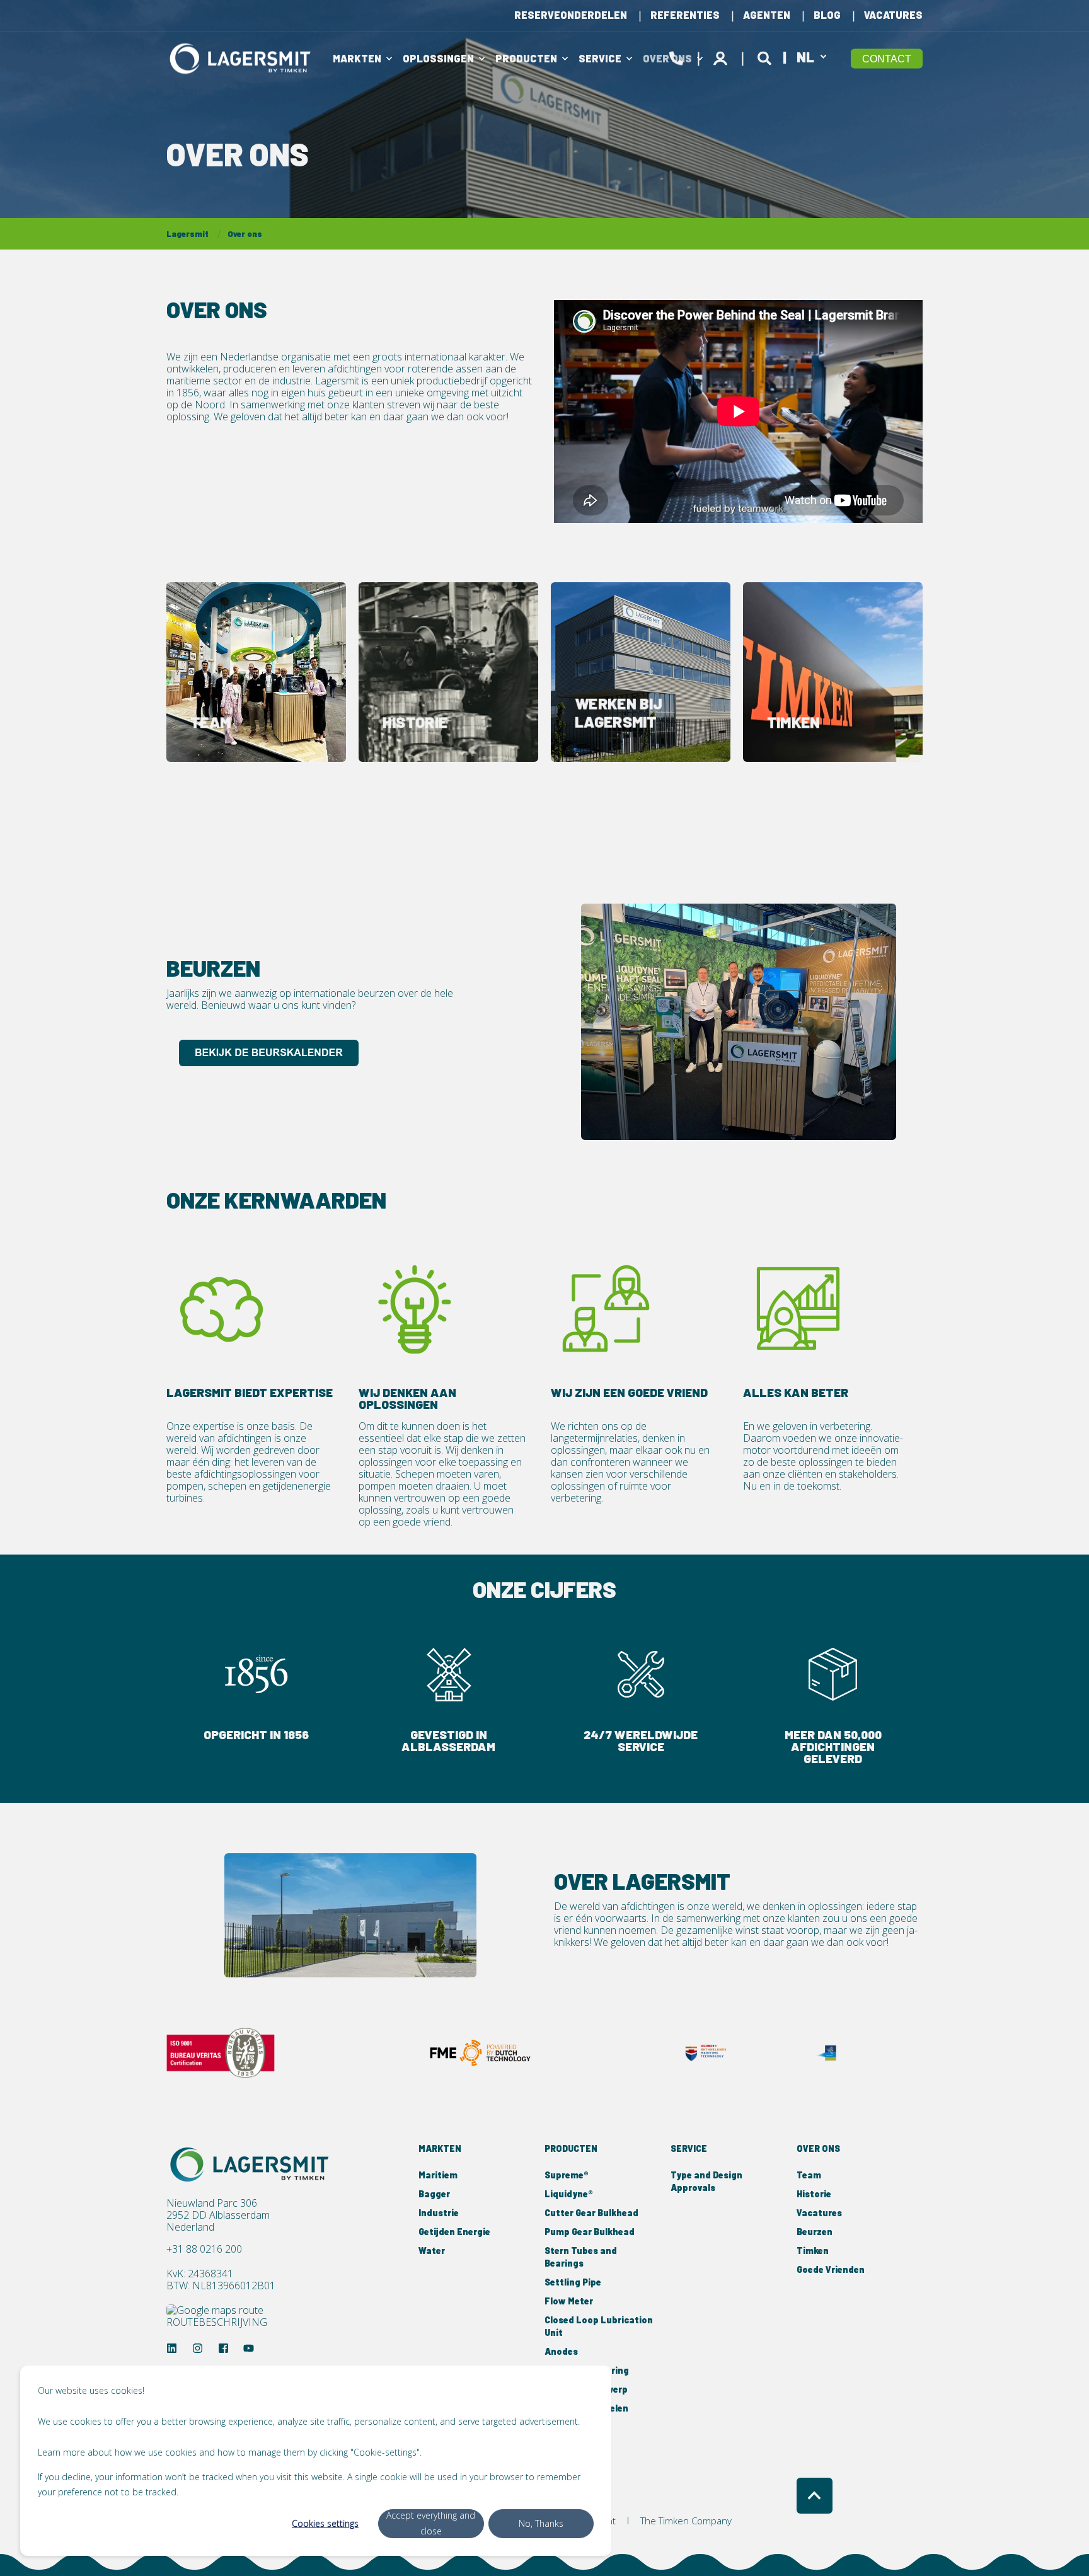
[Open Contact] (676, 56)
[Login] (722, 56)
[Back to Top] (815, 2496)
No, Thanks (541, 2523)
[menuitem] (571, 15)
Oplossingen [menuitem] (438, 58)
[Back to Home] (242, 58)
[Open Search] (766, 56)
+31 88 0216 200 (204, 2249)
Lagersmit (187, 234)
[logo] (251, 2165)
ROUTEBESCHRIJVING (217, 2322)
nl (805, 56)
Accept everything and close (431, 2523)
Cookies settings (325, 2523)
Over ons (245, 234)
